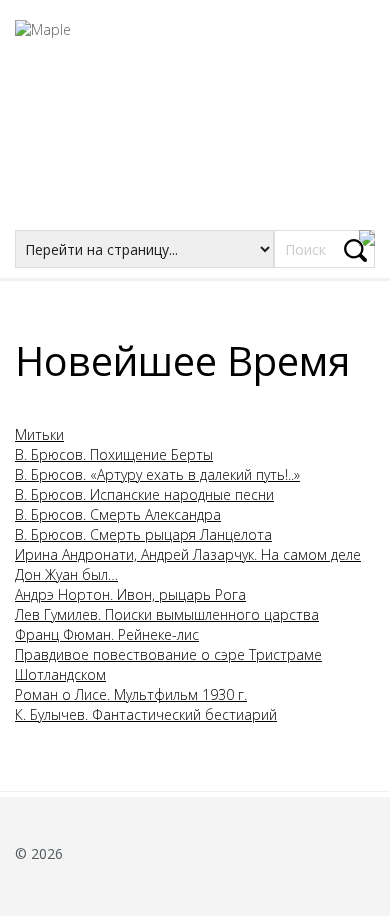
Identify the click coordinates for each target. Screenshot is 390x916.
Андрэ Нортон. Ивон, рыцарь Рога (130, 594)
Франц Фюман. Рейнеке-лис (107, 634)
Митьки (39, 434)
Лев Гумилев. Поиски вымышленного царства (167, 614)
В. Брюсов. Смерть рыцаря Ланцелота (143, 534)
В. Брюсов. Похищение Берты (114, 454)
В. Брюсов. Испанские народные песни (144, 494)
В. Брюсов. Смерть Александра (118, 514)
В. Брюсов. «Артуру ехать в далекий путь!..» (157, 474)
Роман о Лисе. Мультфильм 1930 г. (131, 694)
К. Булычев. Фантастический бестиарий (146, 714)
